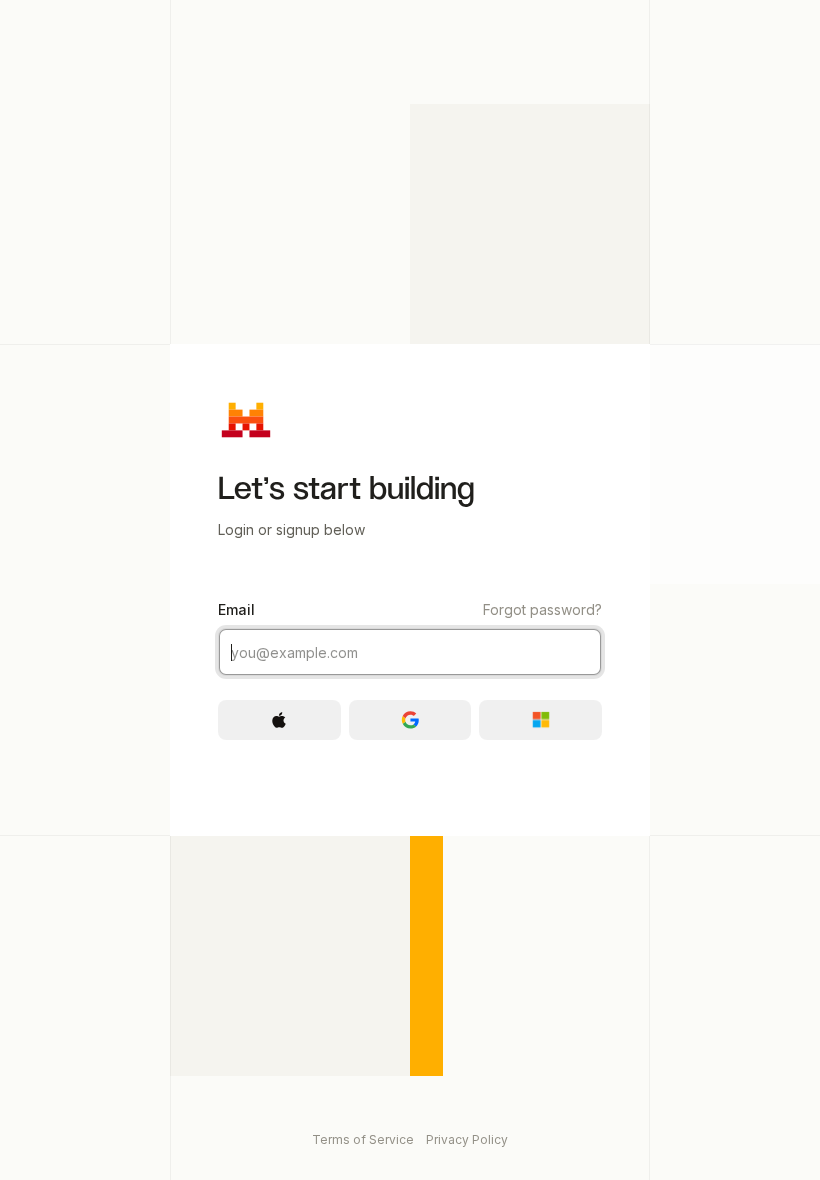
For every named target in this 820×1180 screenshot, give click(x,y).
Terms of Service (363, 1139)
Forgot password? (542, 609)
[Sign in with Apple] (279, 720)
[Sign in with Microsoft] (540, 720)
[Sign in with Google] (410, 720)
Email (410, 609)
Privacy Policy (467, 1139)
